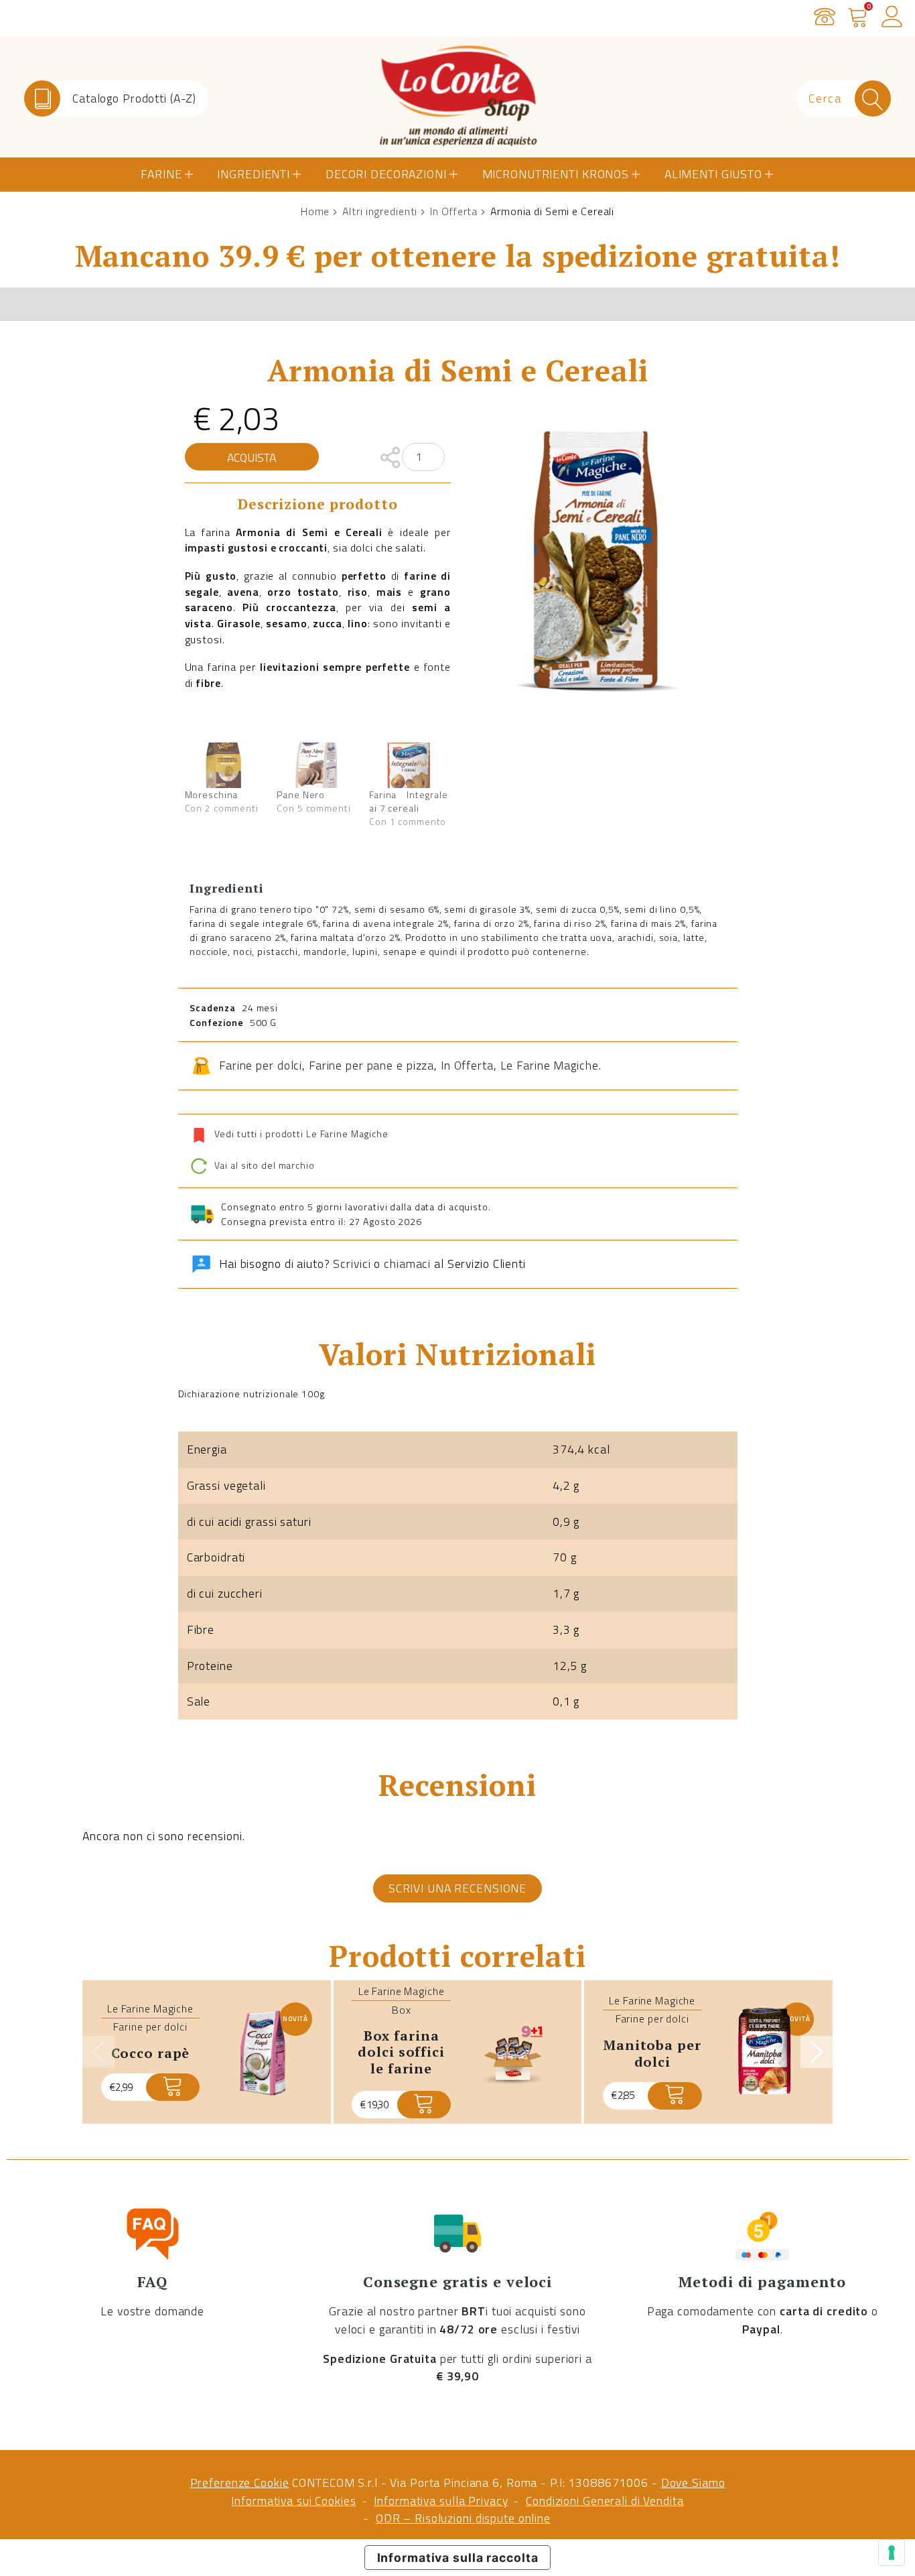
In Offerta (454, 211)
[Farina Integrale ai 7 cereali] (409, 765)
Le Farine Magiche (550, 1065)
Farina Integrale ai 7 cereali (409, 801)
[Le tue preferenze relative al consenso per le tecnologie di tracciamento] (892, 2553)
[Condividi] (390, 456)
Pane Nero (301, 794)
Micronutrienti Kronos (556, 174)
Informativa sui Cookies (293, 2501)
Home (315, 211)
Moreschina (212, 794)
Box (402, 2010)
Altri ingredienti (380, 211)
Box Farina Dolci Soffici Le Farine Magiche (401, 2060)
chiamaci (407, 1264)
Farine (161, 174)
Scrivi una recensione (457, 1888)
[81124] (675, 2096)
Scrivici (352, 1264)
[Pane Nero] (316, 765)
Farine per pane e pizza (371, 1065)
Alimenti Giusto (713, 174)
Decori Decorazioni (386, 174)
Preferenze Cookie (240, 2483)
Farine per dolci (261, 1065)
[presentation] (98, 2052)
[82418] (424, 2105)
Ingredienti (254, 174)
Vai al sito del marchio (263, 1165)
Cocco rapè (151, 2053)
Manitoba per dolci (652, 2053)
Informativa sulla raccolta (458, 2558)
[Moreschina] (224, 765)
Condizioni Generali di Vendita (605, 2501)
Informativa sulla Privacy (441, 2501)
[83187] (173, 2087)
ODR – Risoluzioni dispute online (463, 2518)
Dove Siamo (693, 2483)
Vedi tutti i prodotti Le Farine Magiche (301, 1134)
